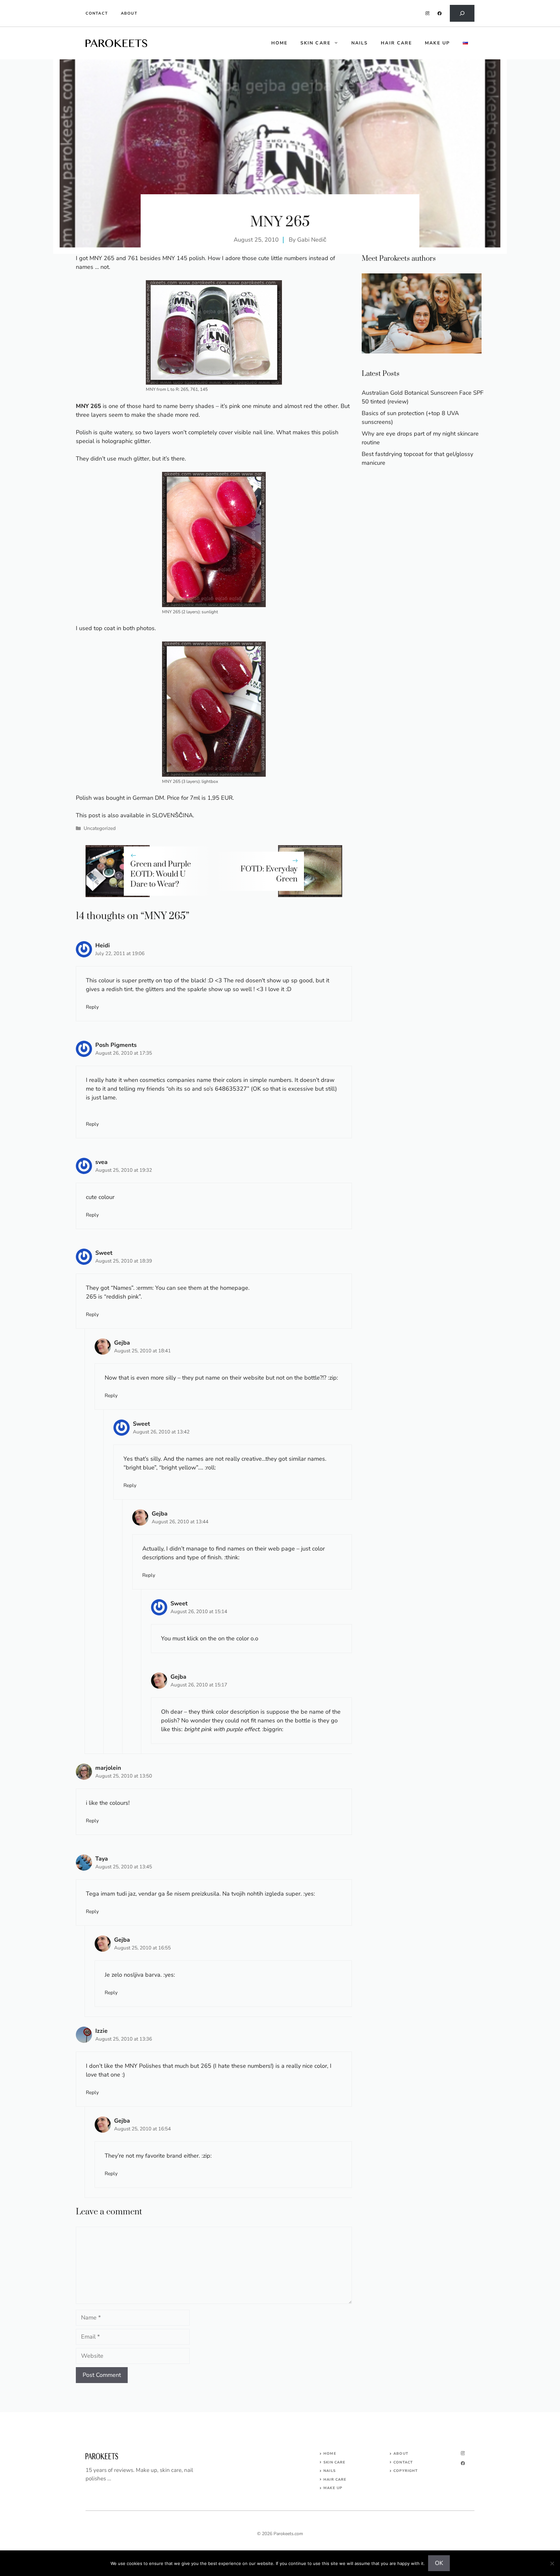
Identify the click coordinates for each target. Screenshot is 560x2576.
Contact (97, 13)
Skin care (315, 43)
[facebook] (440, 13)
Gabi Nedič (312, 240)
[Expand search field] (462, 13)
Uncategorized (100, 828)
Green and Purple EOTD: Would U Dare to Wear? (161, 874)
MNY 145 (175, 258)
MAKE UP (333, 2488)
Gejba (122, 1343)
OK (439, 2563)
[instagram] (428, 13)
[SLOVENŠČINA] (465, 43)
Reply (92, 1007)
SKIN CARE (334, 2462)
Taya (102, 1859)
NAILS (330, 2471)
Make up (437, 43)
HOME (279, 43)
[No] (552, 2563)
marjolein (108, 1768)
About (129, 13)
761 (133, 258)
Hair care (396, 43)
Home (330, 2454)
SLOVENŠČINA (172, 815)
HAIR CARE (335, 2480)
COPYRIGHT (406, 2471)
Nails (360, 43)
